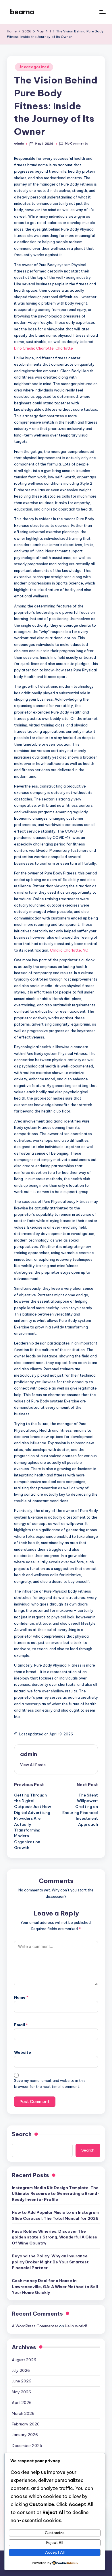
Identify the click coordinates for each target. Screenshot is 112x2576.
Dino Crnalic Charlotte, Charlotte (44, 348)
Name (21, 1997)
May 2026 (21, 2392)
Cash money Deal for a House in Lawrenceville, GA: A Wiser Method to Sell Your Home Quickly (55, 2286)
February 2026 (26, 2424)
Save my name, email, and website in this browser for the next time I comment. (50, 2084)
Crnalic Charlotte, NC (69, 950)
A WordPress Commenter (35, 2326)
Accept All (55, 2552)
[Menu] (102, 12)
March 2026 (23, 2413)
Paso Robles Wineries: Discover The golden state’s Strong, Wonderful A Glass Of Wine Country (54, 2237)
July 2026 (21, 2370)
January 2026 (25, 2435)
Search (22, 2134)
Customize (55, 2533)
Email (21, 2025)
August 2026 (24, 2360)
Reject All (55, 2542)
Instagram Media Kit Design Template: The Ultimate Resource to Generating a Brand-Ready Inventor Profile (56, 2194)
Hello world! (76, 2326)
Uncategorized (34, 67)
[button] (33, 1765)
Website (23, 2052)
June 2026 (22, 2381)
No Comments (76, 144)
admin (29, 1754)
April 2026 (22, 2402)
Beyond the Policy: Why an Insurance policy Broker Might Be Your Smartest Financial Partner (50, 2262)
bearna (22, 12)
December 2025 (27, 2446)
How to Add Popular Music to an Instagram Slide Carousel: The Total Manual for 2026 (55, 2215)
